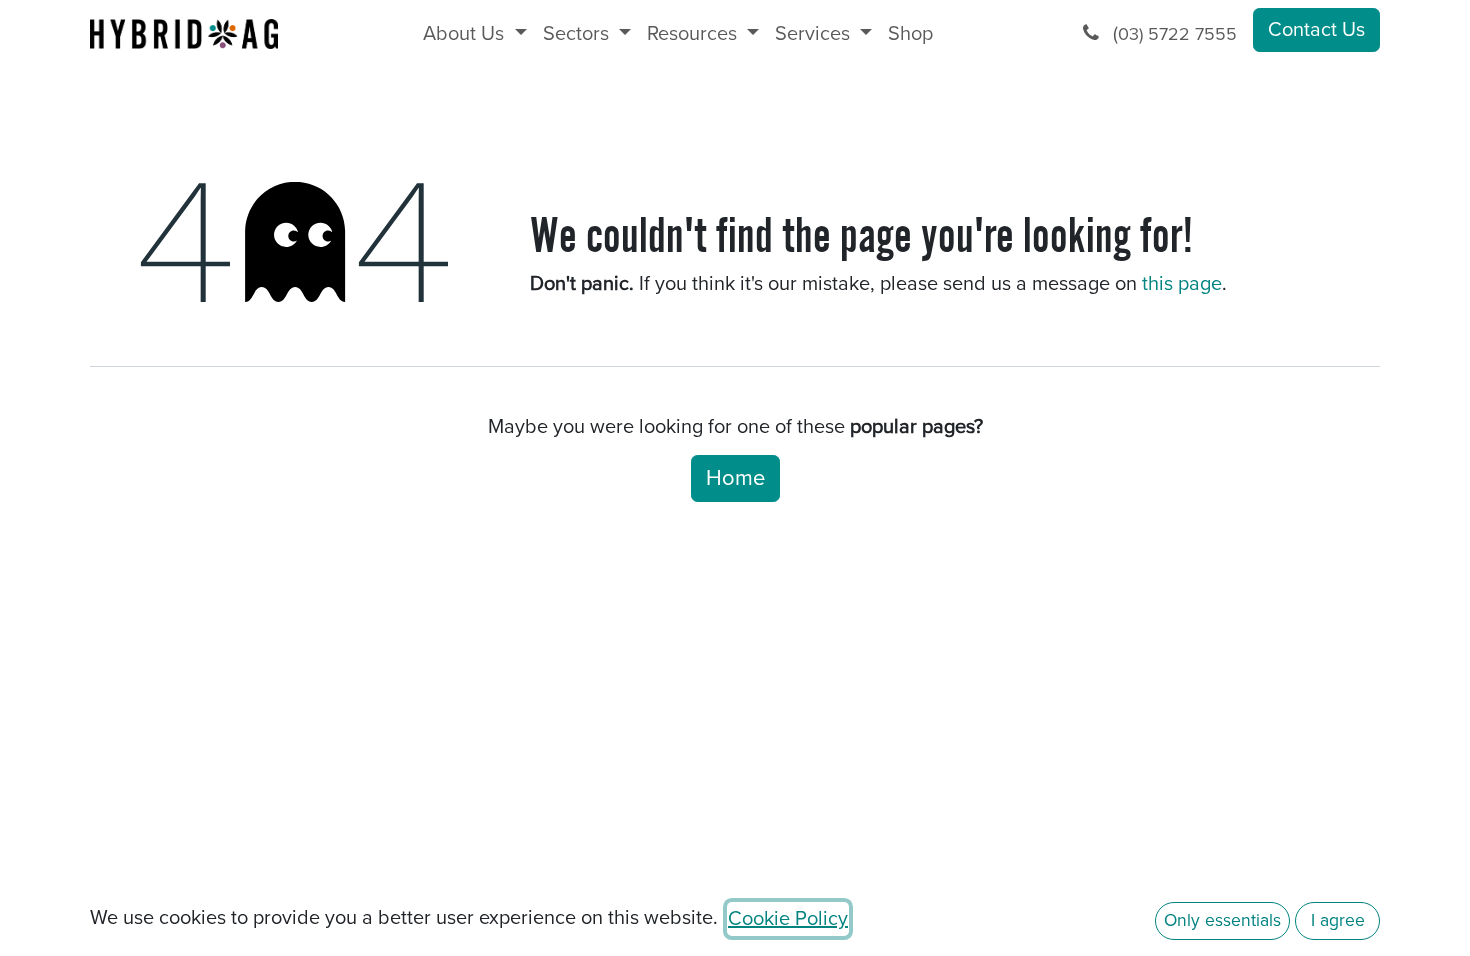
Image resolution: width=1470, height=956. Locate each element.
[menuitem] (474, 34)
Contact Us (1316, 30)
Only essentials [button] (1222, 920)
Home (735, 478)
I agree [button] (1338, 920)
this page (1182, 284)
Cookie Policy (788, 919)
